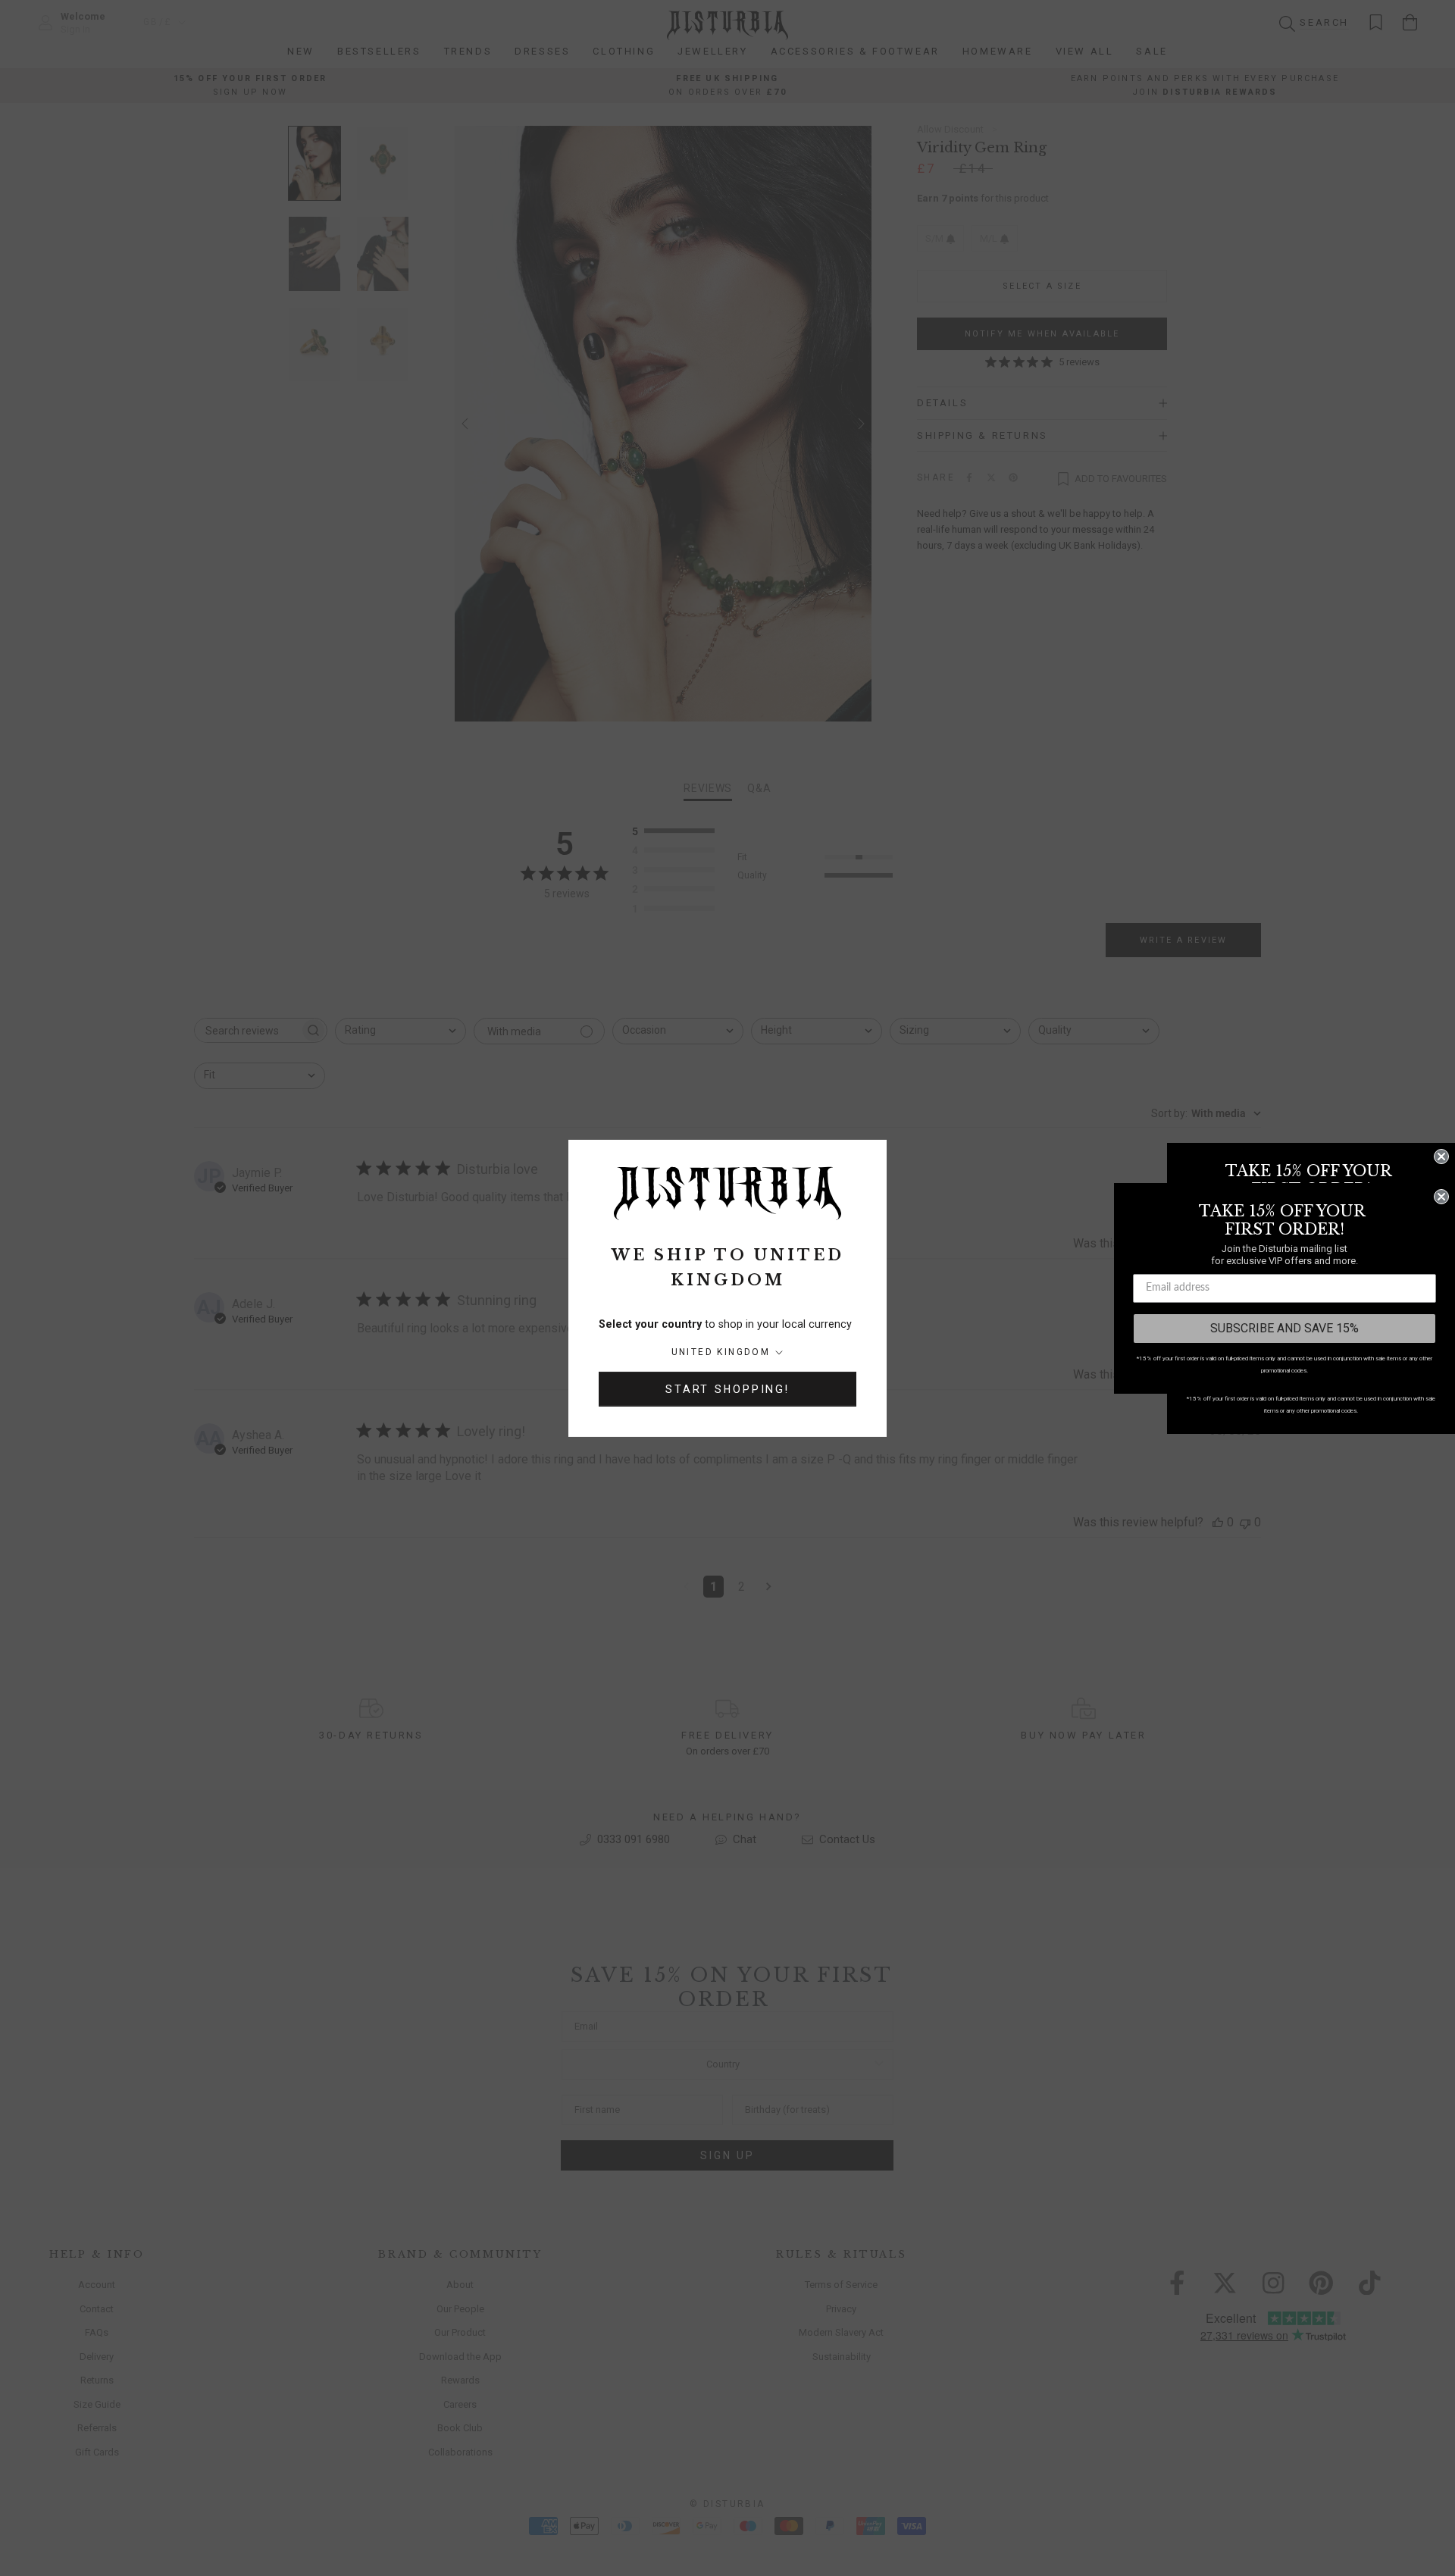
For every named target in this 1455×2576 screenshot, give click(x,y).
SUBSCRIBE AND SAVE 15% (1284, 1328)
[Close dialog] (1441, 1157)
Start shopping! (727, 1389)
